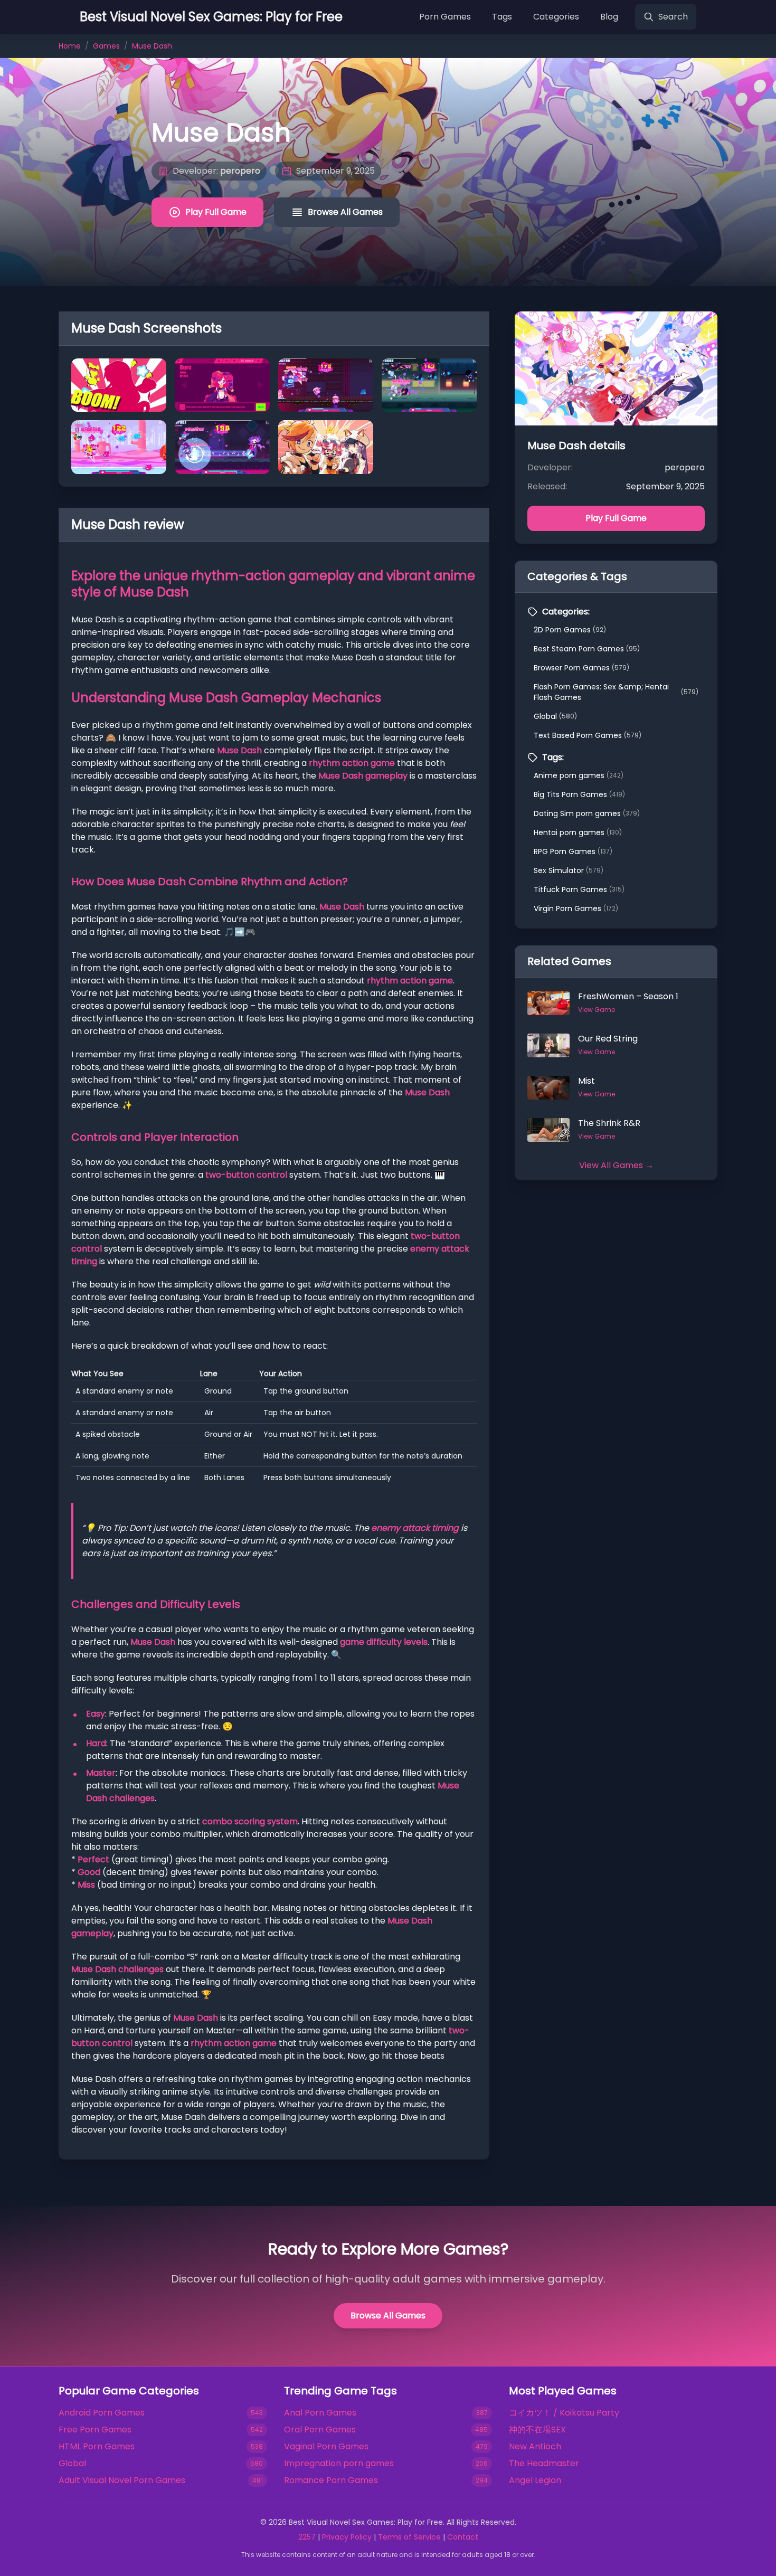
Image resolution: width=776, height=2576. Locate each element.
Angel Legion (535, 2480)
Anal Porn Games (320, 2413)
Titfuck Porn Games (579, 889)
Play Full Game (216, 212)
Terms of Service (409, 2537)
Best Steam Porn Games (587, 649)
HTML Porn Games (97, 2446)
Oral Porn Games (320, 2430)
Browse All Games (345, 212)
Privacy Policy (347, 2537)
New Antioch (535, 2446)
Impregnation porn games (339, 2463)
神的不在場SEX (537, 2430)
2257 (307, 2537)
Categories (556, 17)
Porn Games (445, 17)
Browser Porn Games (581, 668)
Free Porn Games (95, 2430)
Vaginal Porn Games (326, 2446)
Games (106, 46)
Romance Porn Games (331, 2480)
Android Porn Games (102, 2413)
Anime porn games (579, 775)
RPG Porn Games (573, 851)
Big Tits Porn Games (579, 794)
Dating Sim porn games (587, 813)
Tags (502, 17)
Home (70, 46)
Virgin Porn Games (576, 908)
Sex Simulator (569, 870)
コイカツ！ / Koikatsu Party (564, 2413)
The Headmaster (544, 2463)
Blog (609, 17)
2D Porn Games (570, 630)
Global (555, 716)
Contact (463, 2537)
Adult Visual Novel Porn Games (122, 2480)
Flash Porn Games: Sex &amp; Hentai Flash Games (616, 692)
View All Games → (616, 1165)
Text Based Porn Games (588, 735)
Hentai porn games (578, 832)
